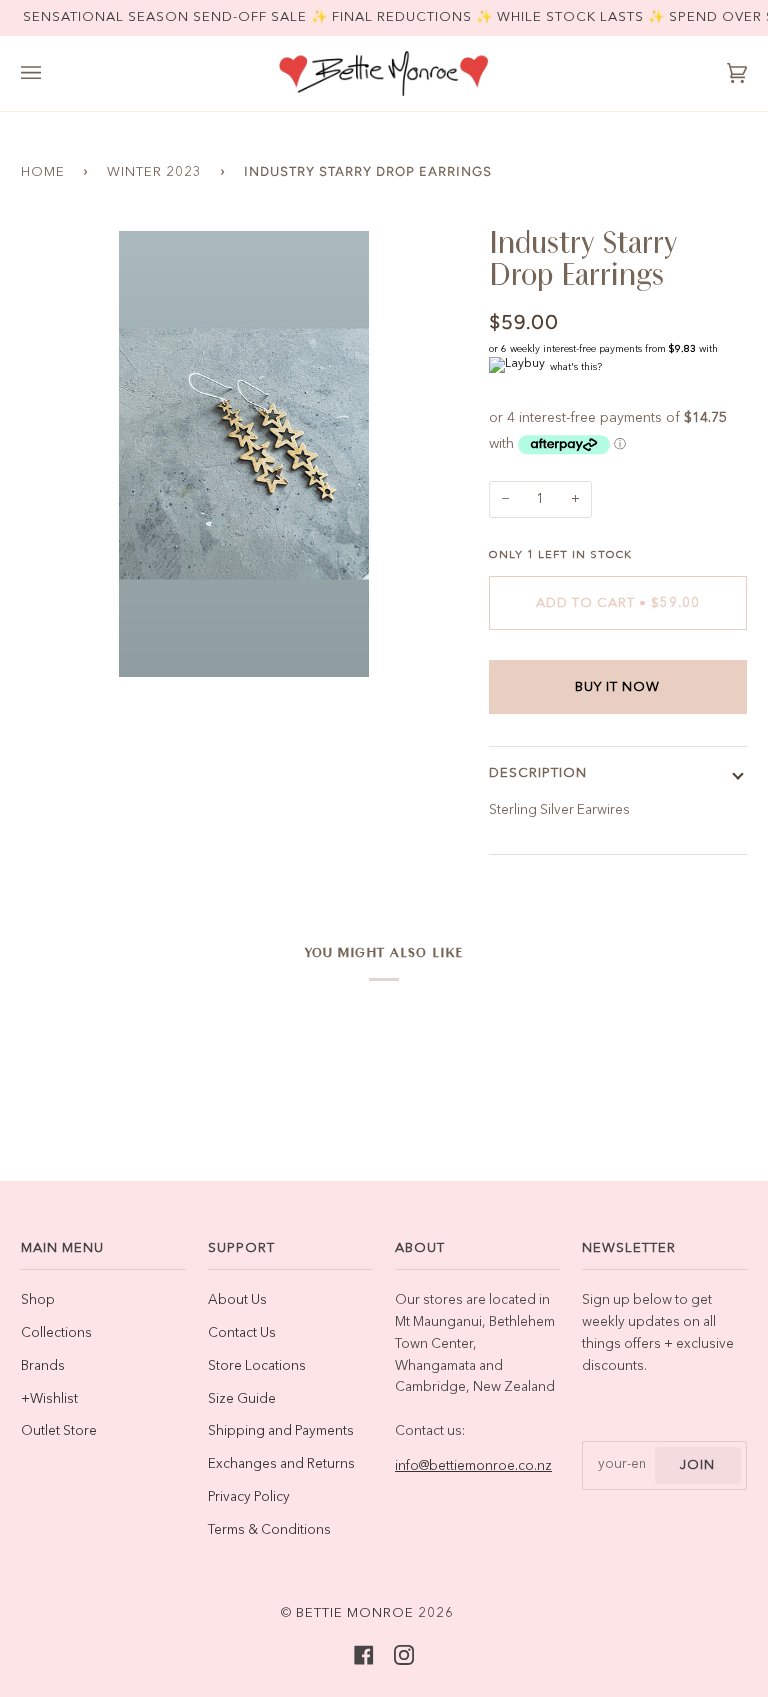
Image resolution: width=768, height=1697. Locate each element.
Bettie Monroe (355, 1613)
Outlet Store (59, 1431)
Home (43, 172)
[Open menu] (51, 73)
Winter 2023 (154, 172)
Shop (38, 1300)
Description (538, 773)
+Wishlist (49, 1399)
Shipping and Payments (281, 1431)
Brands (43, 1366)
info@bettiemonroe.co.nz (473, 1466)
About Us (237, 1300)
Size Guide (242, 1399)
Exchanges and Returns (281, 1464)
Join (697, 1465)
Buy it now (617, 687)
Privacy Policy (249, 1497)
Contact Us (242, 1333)
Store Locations (257, 1366)
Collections (56, 1333)
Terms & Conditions (269, 1530)
